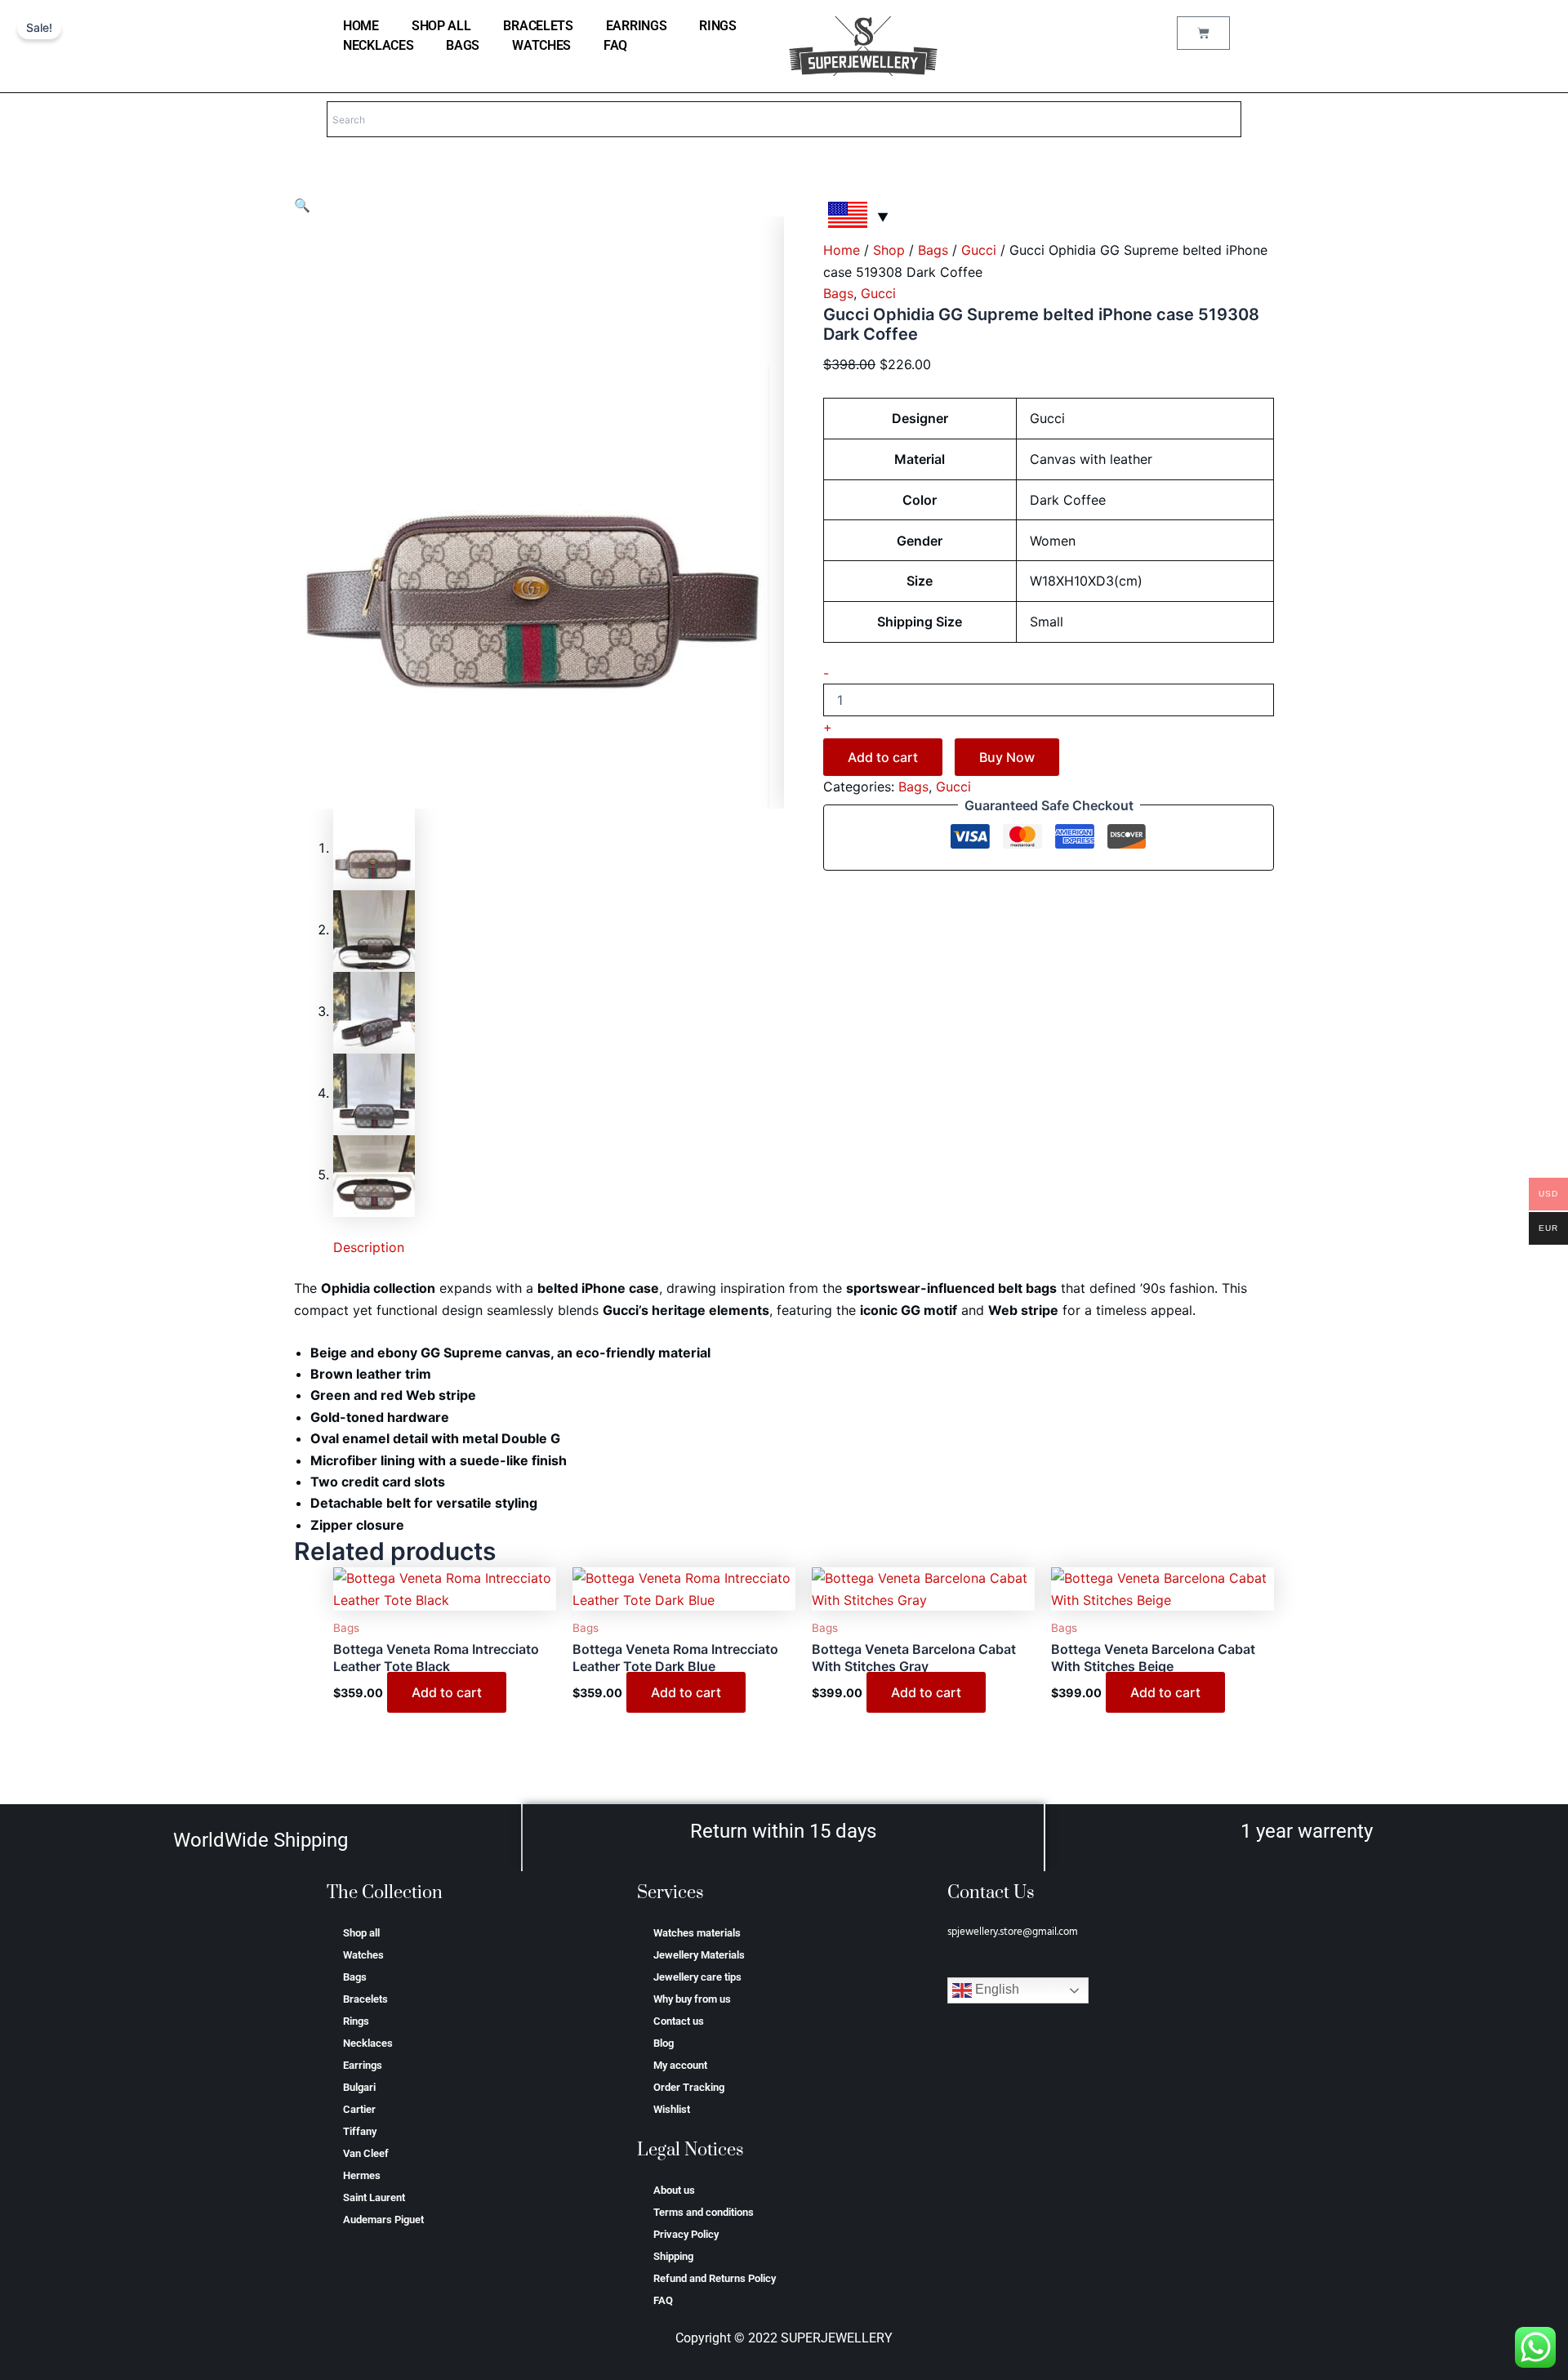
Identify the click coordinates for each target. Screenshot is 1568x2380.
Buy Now (1007, 757)
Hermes (362, 2175)
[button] (302, 205)
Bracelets (538, 26)
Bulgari (359, 2087)
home (361, 26)
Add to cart (883, 757)
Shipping (673, 2256)
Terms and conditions (704, 2212)
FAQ (615, 45)
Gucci (979, 250)
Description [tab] (369, 1247)
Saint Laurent (374, 2197)
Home (842, 250)
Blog (664, 2043)
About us (674, 2190)
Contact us (679, 2021)
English (996, 1990)
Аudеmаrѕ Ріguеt (383, 2220)
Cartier (359, 2109)
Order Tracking (689, 2087)
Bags (463, 45)
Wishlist (672, 2109)
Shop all (441, 26)
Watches (541, 45)
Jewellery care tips (697, 1977)
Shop (889, 250)
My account (680, 2065)
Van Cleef (366, 2153)
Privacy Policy (686, 2234)
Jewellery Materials (699, 1955)
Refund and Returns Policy (715, 2278)
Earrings (637, 26)
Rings (718, 26)
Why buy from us (692, 1999)
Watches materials (697, 1933)
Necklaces (378, 45)
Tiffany (360, 2131)
